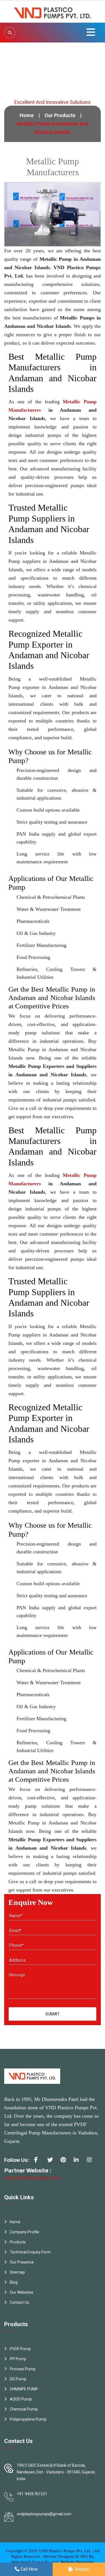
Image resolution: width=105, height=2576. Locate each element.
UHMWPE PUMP (24, 2389)
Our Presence (22, 2262)
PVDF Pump (20, 2349)
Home (27, 115)
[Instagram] (92, 2162)
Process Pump (23, 2369)
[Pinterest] (65, 2162)
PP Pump (18, 2359)
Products (18, 2242)
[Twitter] (52, 2162)
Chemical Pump (24, 2409)
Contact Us (19, 2302)
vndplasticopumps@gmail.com (44, 2514)
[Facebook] (39, 2162)
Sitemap (17, 2272)
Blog (14, 2282)
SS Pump (18, 2379)
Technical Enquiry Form (30, 2252)
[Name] (10, 33)
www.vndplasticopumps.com (32, 2178)
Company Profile (25, 2232)
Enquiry (81, 2569)
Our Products (60, 115)
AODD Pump (21, 2399)
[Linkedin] (78, 2162)
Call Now (29, 2569)
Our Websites (22, 2292)
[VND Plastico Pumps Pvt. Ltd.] (53, 11)
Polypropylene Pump (28, 2419)
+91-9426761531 (32, 2494)
